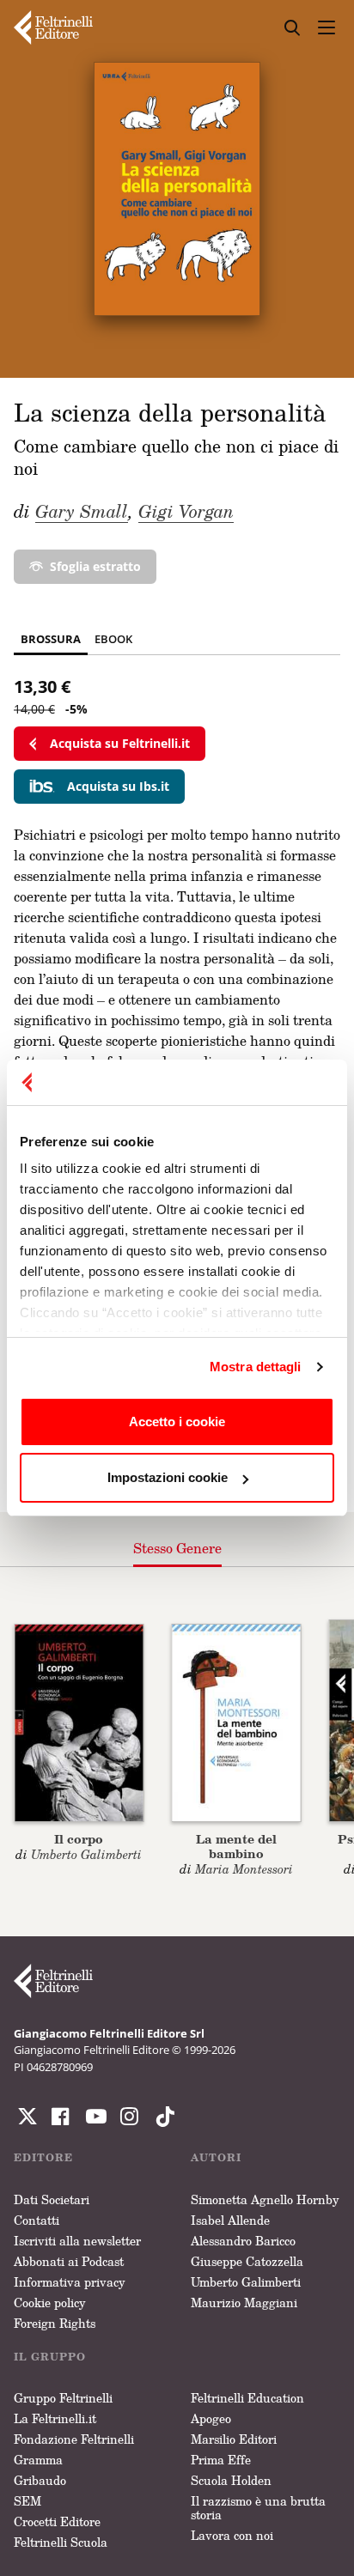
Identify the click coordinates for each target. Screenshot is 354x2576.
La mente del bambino (236, 1846)
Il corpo (79, 1839)
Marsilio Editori (234, 2439)
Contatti (37, 2220)
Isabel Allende (230, 2220)
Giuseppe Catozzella (247, 2261)
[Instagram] (162, 2117)
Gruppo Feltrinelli (63, 2398)
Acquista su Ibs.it (118, 786)
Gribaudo (40, 2480)
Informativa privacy (70, 2282)
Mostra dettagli (256, 1367)
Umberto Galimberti (246, 2282)
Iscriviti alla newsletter (77, 2241)
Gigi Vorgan (186, 511)
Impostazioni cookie (168, 1477)
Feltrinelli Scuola (61, 2542)
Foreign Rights (55, 2323)
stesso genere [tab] (177, 1548)
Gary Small (82, 511)
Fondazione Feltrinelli (74, 2439)
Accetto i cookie (177, 1422)
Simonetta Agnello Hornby (265, 2199)
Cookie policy (50, 2303)
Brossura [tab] (51, 639)
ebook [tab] (113, 639)
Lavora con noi (232, 2535)
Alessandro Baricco (243, 2241)
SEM (27, 2501)
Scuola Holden (231, 2480)
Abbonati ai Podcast (69, 2261)
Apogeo (211, 2418)
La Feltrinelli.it (55, 2418)
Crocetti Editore (57, 2521)
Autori (216, 2157)
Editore (43, 2157)
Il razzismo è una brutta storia (258, 2508)
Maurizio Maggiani (244, 2303)
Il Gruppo (50, 2357)
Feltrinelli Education (247, 2398)
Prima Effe (221, 2460)
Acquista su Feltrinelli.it (120, 743)
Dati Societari (52, 2199)
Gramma (38, 2460)
